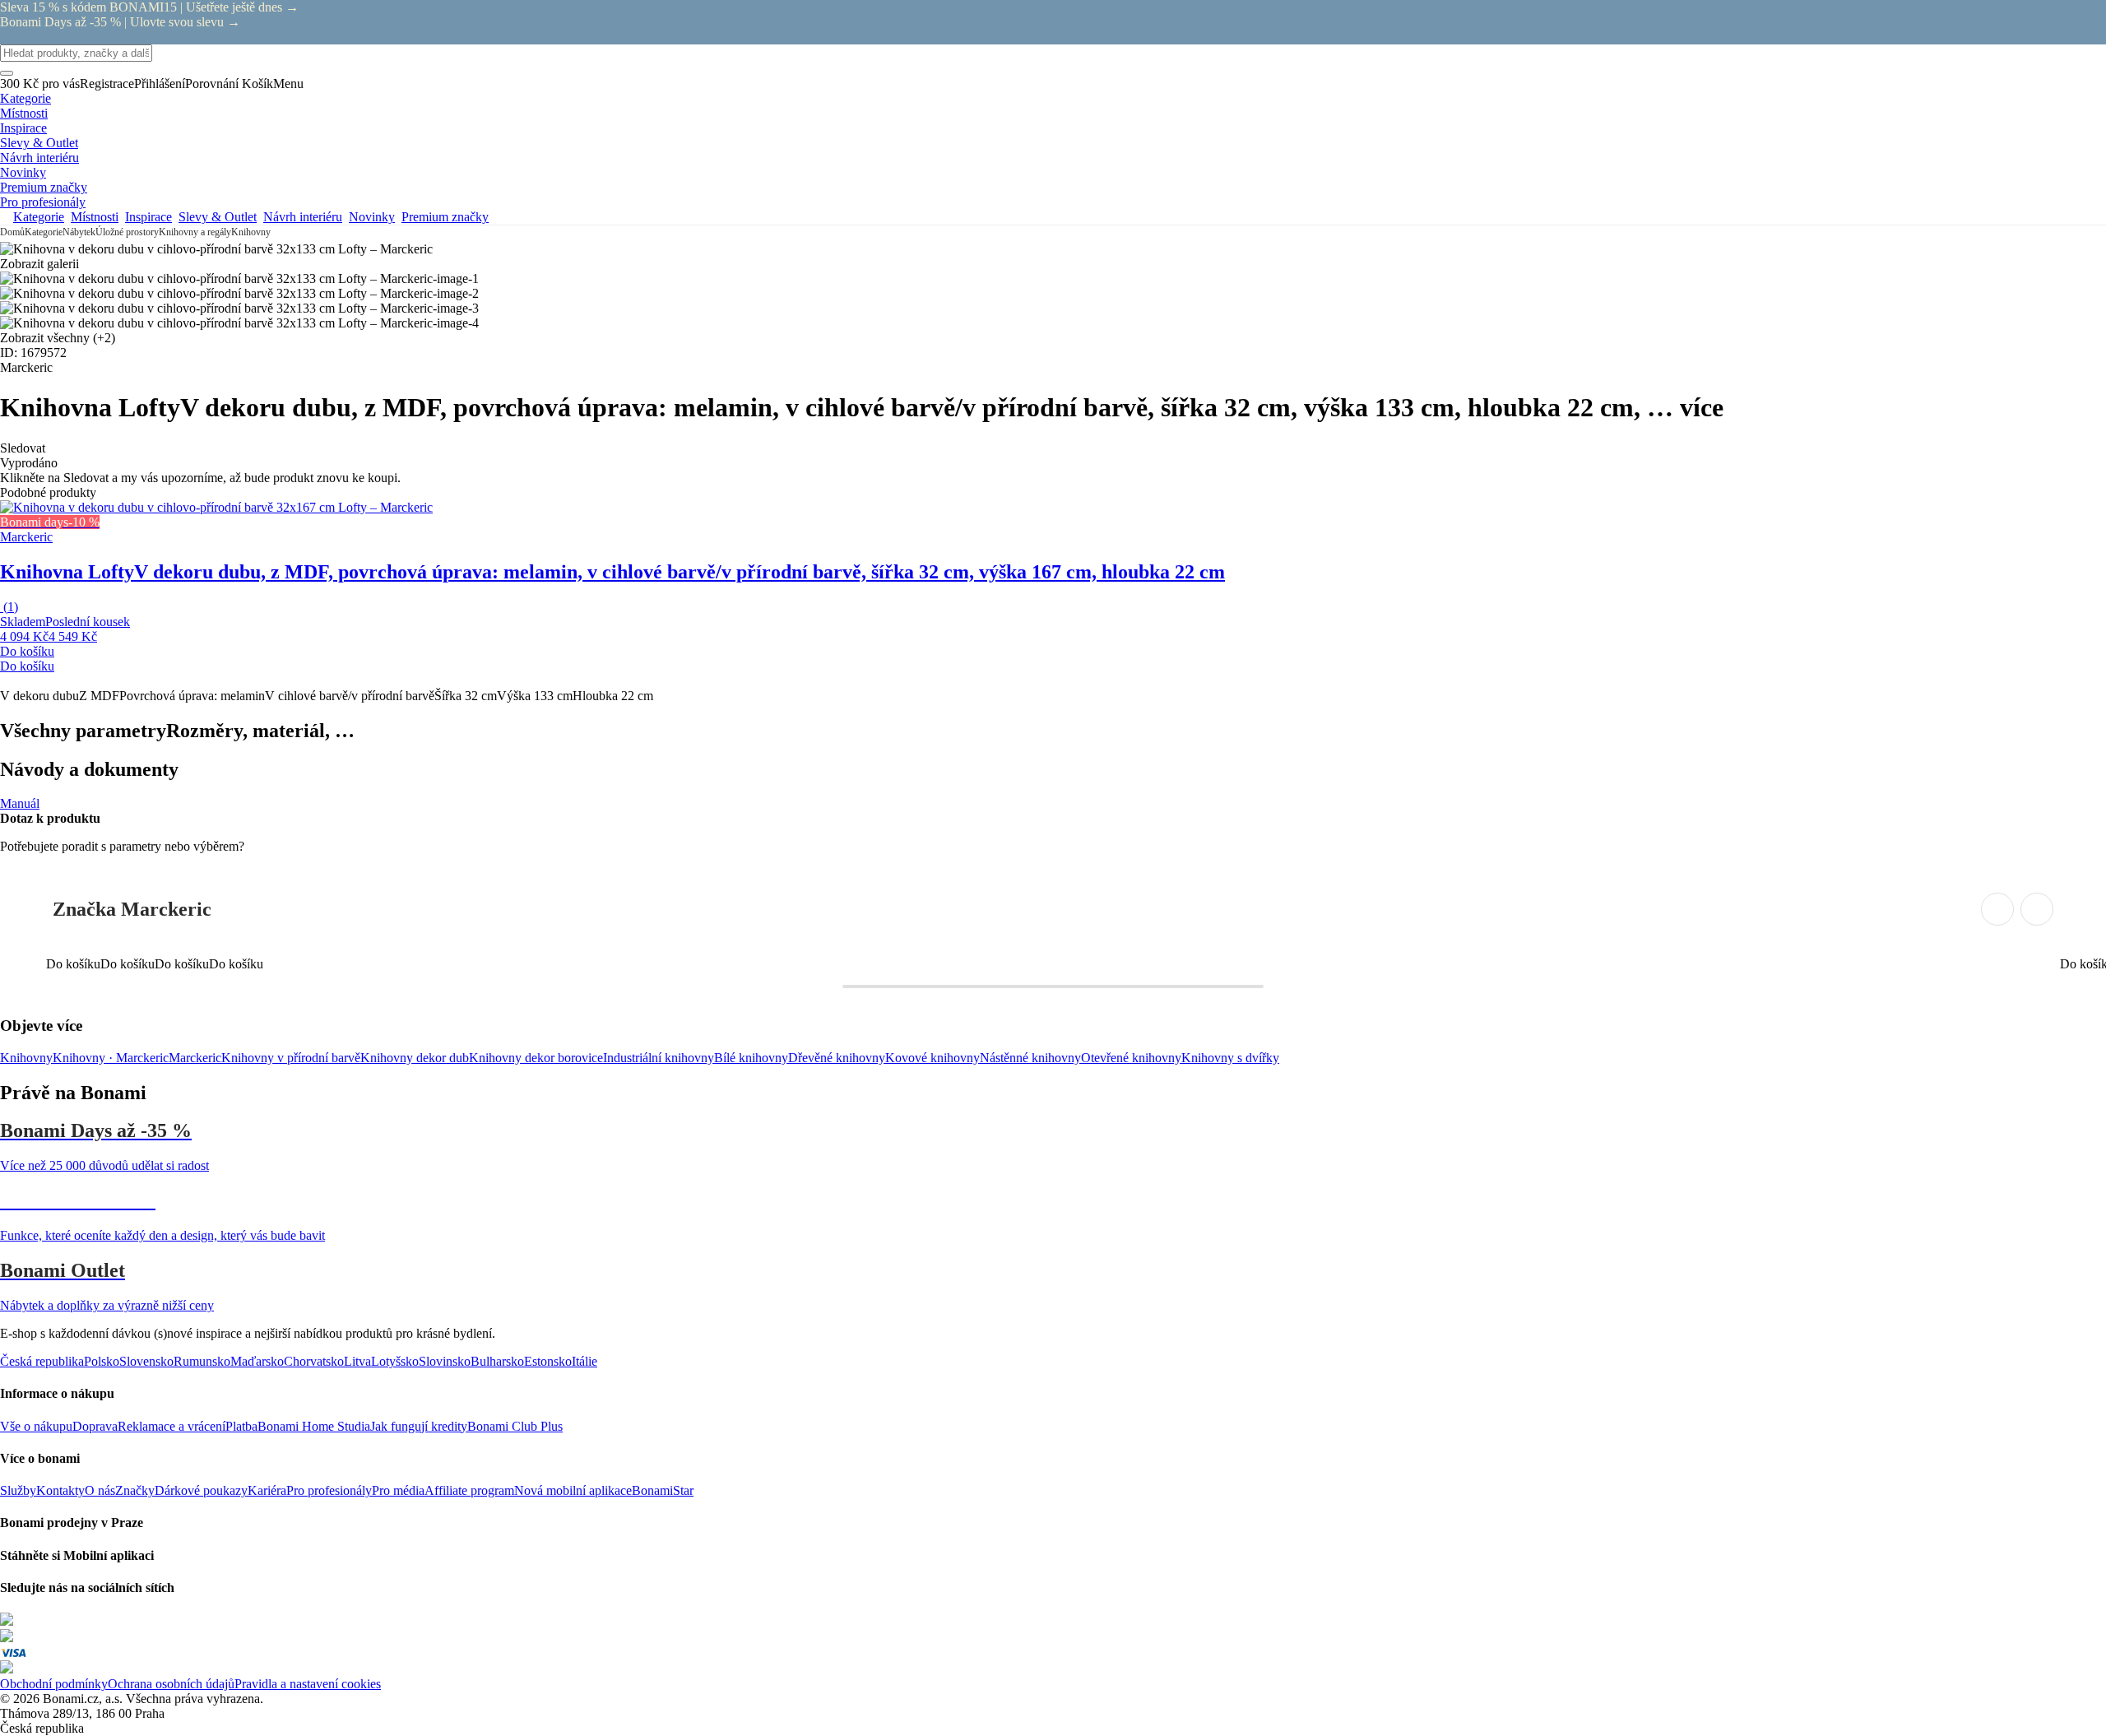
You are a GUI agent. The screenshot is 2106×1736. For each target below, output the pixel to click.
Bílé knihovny (751, 1058)
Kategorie (44, 232)
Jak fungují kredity (419, 1426)
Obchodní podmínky (54, 1684)
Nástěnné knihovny (1030, 1058)
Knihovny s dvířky (1230, 1058)
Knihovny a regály (195, 232)
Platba (241, 1426)
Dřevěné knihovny (837, 1058)
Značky (135, 1490)
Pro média (398, 1490)
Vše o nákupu (36, 1426)
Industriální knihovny (659, 1058)
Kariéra (267, 1490)
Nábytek (79, 232)
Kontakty (60, 1490)
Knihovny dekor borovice (536, 1058)
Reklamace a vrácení (172, 1426)
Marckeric (195, 1058)
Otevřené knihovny (1131, 1058)
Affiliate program (469, 1490)
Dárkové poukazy (201, 1490)
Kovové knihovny (932, 1058)
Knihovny (251, 232)
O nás (100, 1490)
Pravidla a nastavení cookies (308, 1684)
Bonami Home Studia (314, 1426)
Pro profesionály (329, 1490)
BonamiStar (663, 1490)
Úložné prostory (127, 232)
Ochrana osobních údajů (171, 1684)
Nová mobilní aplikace (573, 1490)
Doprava (95, 1426)
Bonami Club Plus (515, 1426)
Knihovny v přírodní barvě (291, 1058)
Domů (12, 232)
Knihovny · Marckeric (111, 1058)
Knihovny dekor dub (415, 1058)
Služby (18, 1490)
